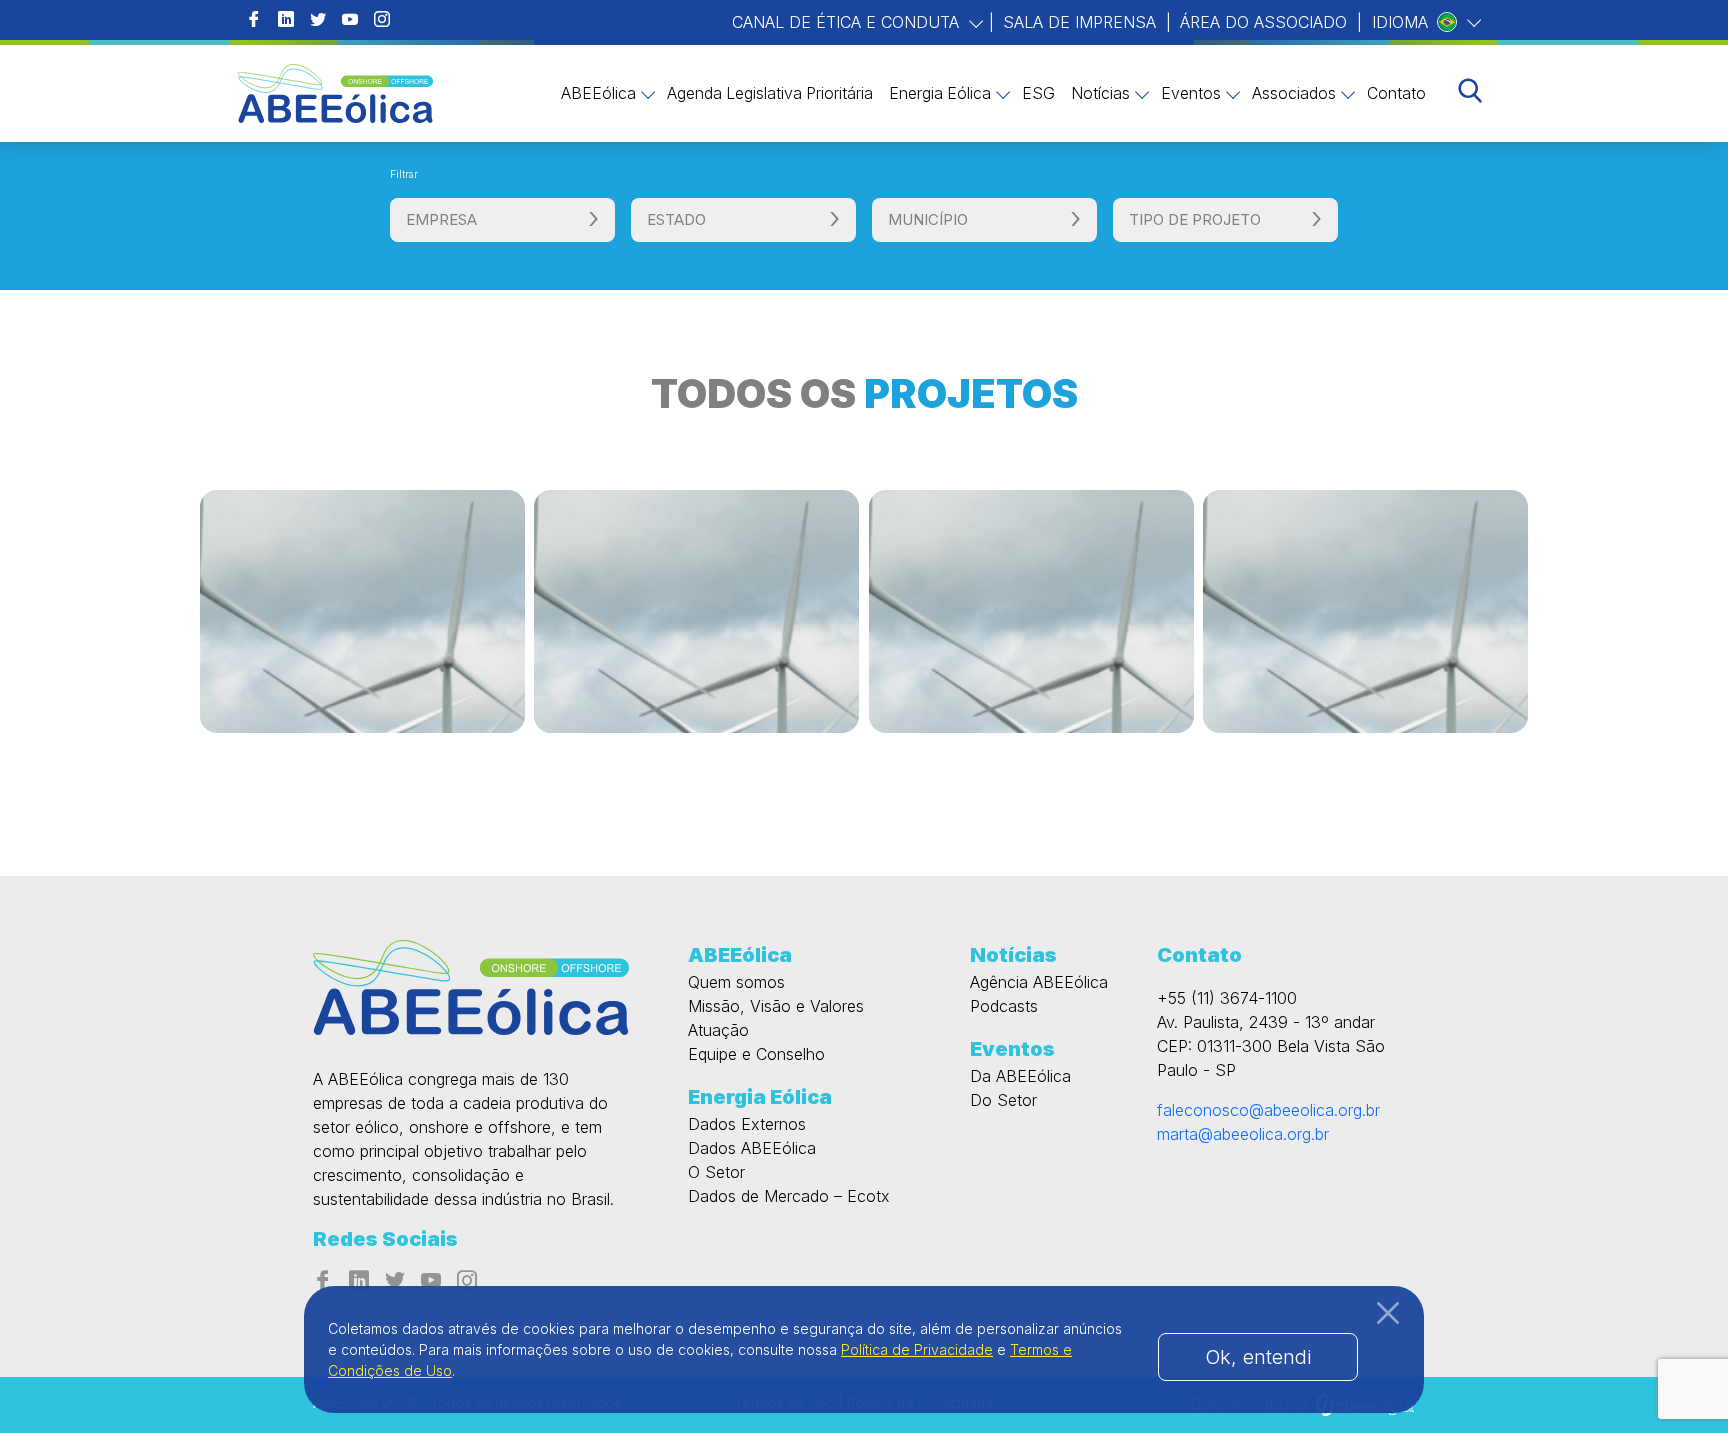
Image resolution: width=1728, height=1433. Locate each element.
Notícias (1100, 93)
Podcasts (1004, 1006)
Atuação (718, 1030)
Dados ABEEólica (752, 1148)
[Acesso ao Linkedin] (286, 20)
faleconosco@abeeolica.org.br (1268, 1110)
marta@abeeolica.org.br (1243, 1134)
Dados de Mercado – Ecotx (789, 1196)
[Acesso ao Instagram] (382, 20)
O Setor (716, 1172)
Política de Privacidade (917, 1349)
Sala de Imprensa (1079, 22)
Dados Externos (747, 1124)
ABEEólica (598, 93)
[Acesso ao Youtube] (350, 20)
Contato (1396, 93)
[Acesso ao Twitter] (318, 20)
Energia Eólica (940, 93)
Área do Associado (1263, 22)
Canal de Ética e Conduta (848, 22)
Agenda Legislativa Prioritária (770, 93)
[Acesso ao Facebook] (254, 20)
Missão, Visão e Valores (776, 1006)
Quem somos (736, 982)
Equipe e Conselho (756, 1054)
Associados (1294, 93)
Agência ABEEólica (1039, 982)
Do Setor (1003, 1100)
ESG (1038, 93)
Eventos (1191, 93)
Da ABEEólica (1020, 1076)
